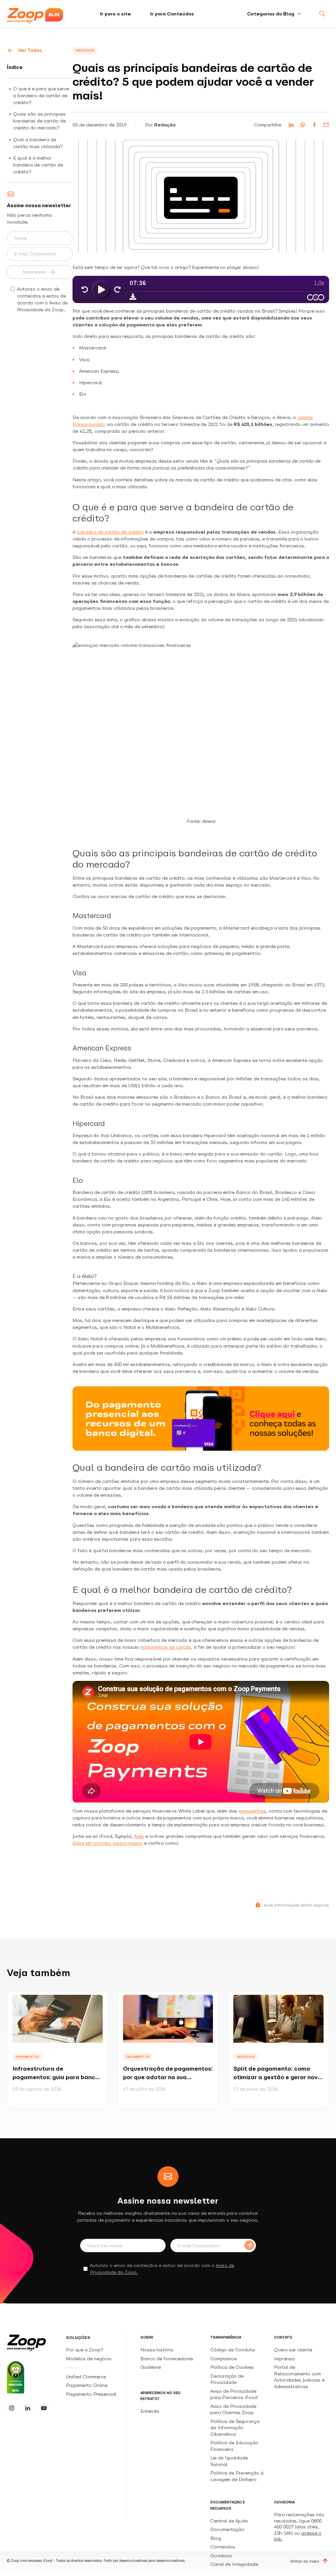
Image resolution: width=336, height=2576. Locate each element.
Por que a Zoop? (84, 2350)
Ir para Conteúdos (172, 14)
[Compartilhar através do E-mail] (326, 125)
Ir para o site (115, 14)
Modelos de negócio (89, 2359)
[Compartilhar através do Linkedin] (291, 125)
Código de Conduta (232, 2350)
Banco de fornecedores (167, 2359)
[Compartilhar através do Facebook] (314, 125)
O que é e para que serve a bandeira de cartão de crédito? (41, 96)
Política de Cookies (232, 2367)
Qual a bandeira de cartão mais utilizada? (38, 143)
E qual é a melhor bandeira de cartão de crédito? (38, 165)
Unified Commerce (87, 2377)
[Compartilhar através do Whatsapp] (303, 125)
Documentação (227, 2529)
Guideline (151, 2367)
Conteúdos (223, 2547)
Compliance (223, 2359)
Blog (216, 2538)
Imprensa (284, 2359)
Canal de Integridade (234, 2564)
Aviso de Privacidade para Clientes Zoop (233, 2409)
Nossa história (157, 2350)
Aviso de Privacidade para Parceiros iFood (234, 2394)
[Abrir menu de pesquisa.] (322, 14)
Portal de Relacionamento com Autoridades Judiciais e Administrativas (299, 2377)
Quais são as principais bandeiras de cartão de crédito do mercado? (39, 121)
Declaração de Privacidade (227, 2379)
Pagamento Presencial (92, 2394)
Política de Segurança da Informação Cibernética (235, 2428)
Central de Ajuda (229, 2521)
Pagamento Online (87, 2385)
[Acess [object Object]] (11, 2408)
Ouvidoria (221, 2556)
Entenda (150, 2411)
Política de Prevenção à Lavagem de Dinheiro (237, 2476)
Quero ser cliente (293, 2350)
